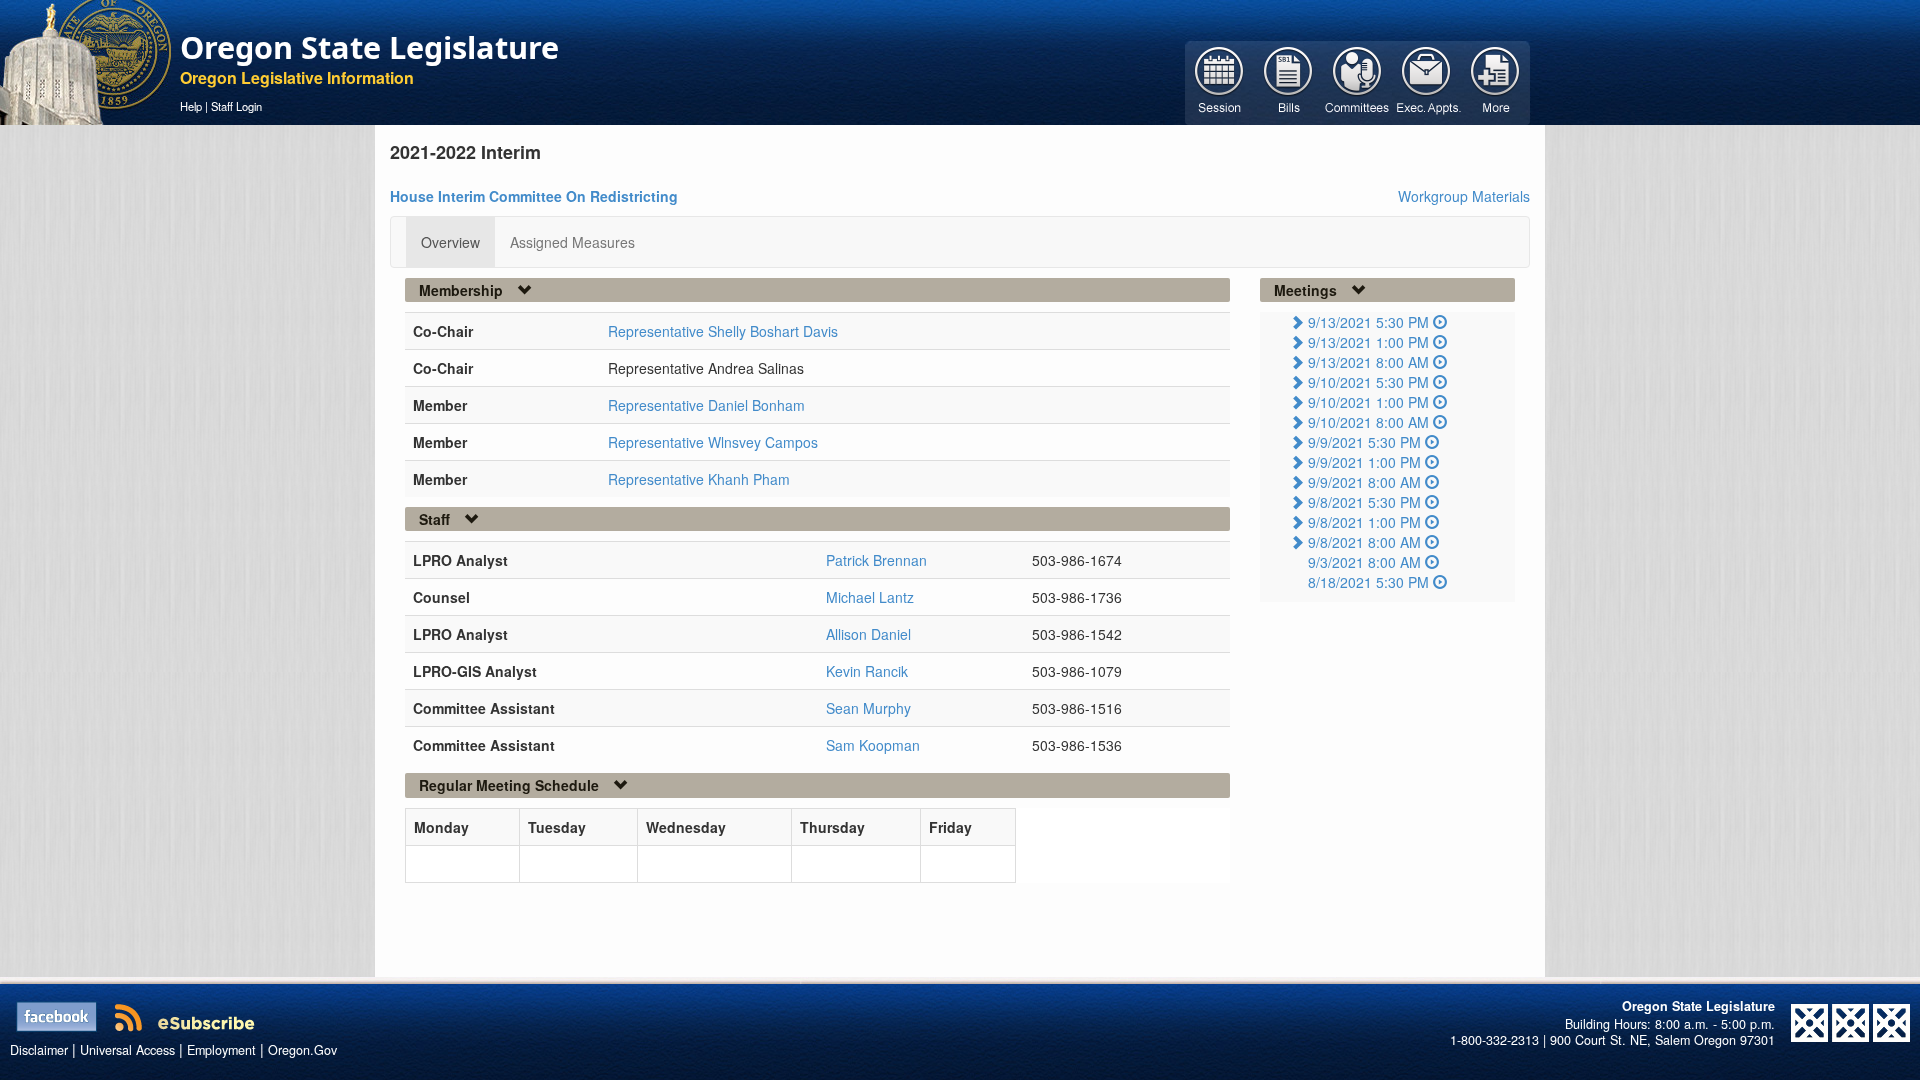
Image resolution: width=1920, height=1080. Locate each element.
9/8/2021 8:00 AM (1364, 542)
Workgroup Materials (1464, 196)
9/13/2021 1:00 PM (1368, 342)
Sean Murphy (868, 708)
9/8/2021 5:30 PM (1364, 502)
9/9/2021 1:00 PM (1364, 462)
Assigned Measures (572, 242)
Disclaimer (39, 1050)
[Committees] (1357, 81)
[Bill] (1288, 81)
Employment (221, 1050)
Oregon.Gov (302, 1050)
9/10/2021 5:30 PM (1368, 382)
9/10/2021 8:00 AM (1368, 422)
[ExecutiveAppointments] (1426, 81)
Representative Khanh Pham (699, 479)
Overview (450, 242)
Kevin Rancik (867, 671)
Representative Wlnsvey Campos (713, 442)
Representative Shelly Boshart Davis (723, 331)
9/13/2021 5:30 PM (1368, 322)
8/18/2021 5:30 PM (1368, 582)
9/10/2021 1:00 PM (1368, 402)
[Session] (1219, 81)
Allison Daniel (868, 634)
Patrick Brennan (876, 560)
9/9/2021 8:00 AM (1364, 482)
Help (191, 106)
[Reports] (1495, 81)
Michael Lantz (870, 597)
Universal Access (127, 1050)
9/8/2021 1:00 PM (1364, 522)
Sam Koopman (873, 745)
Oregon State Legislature (369, 47)
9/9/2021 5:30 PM (1364, 442)
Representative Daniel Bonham (706, 405)
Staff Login (236, 106)
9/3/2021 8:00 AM (1364, 562)
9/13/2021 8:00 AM (1368, 362)
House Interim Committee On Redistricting (534, 196)
